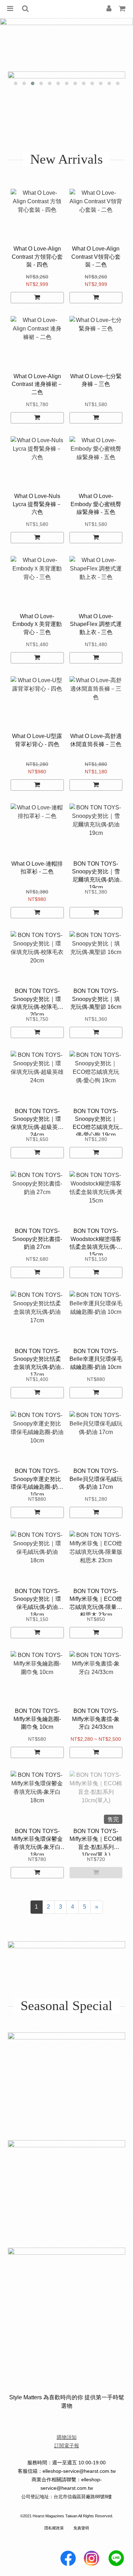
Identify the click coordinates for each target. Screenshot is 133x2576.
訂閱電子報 (67, 2446)
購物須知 (67, 2437)
